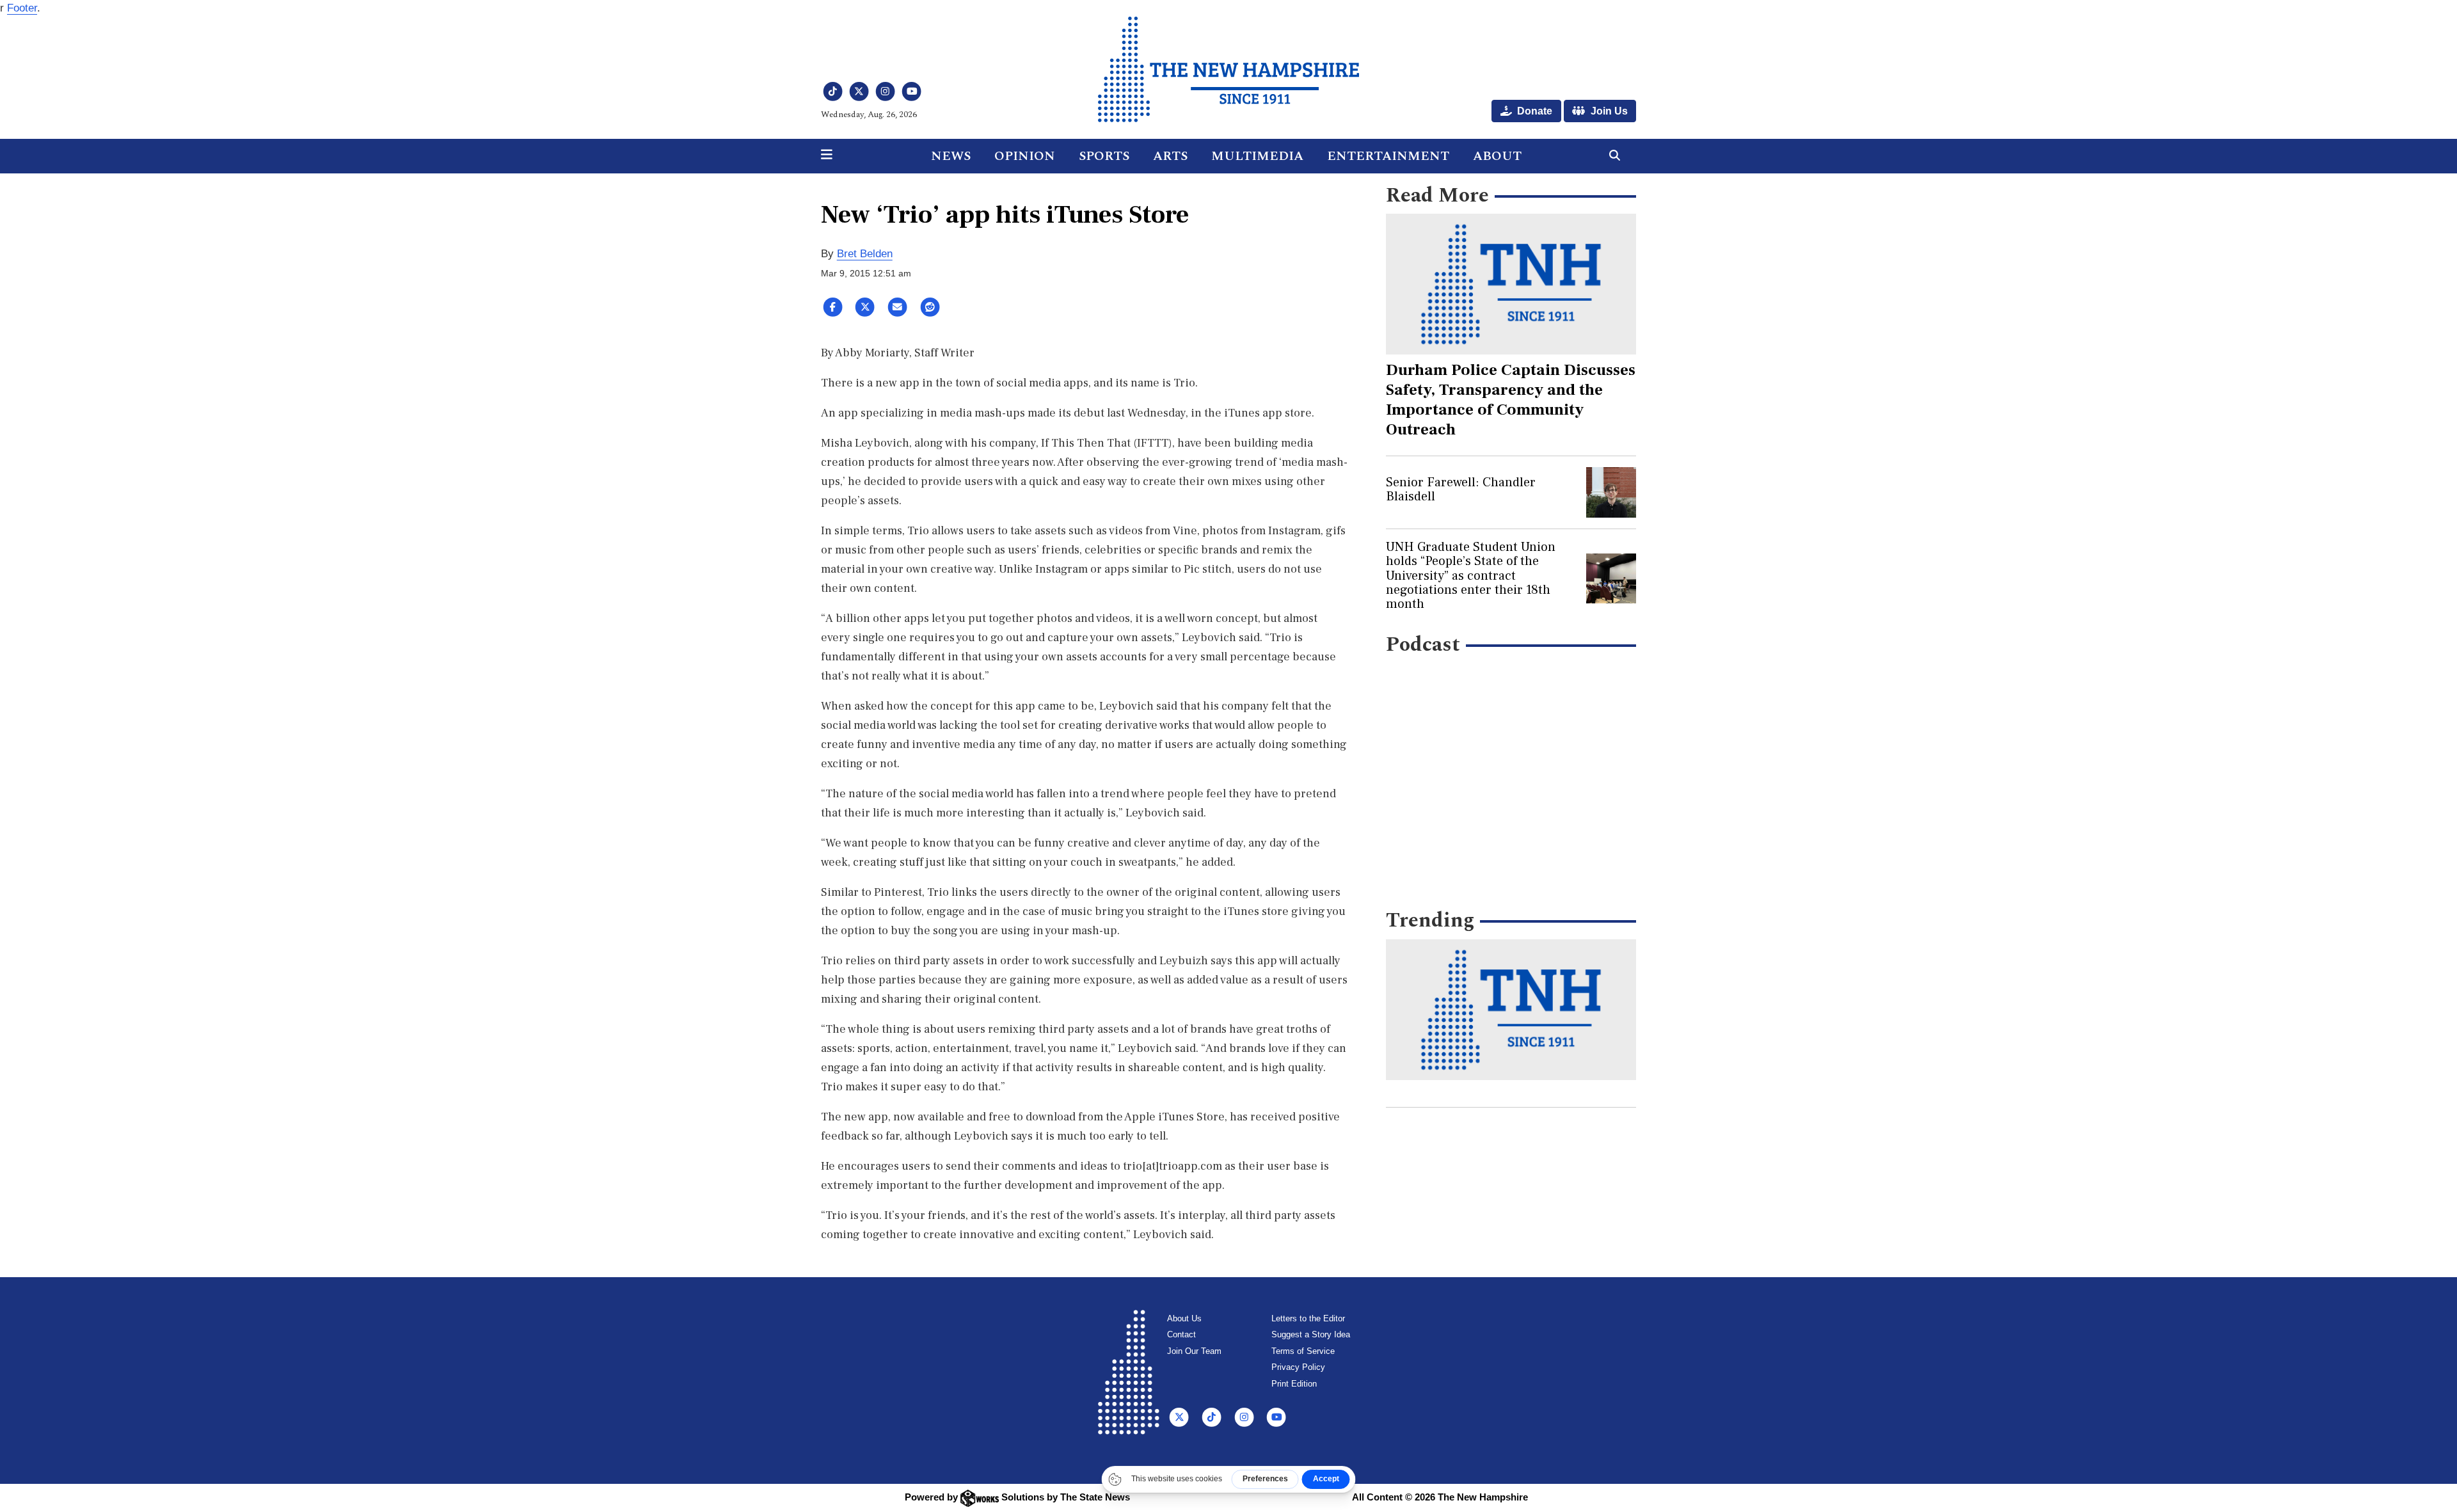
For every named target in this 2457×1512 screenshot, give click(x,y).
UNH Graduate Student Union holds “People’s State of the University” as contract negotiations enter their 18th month (1471, 576)
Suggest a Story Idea (1311, 1334)
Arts (1170, 156)
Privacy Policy (1298, 1367)
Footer (22, 8)
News (951, 156)
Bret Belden (865, 254)
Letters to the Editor (1308, 1318)
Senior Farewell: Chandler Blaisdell (1461, 489)
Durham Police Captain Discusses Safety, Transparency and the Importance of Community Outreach (1511, 400)
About (1497, 156)
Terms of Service (1303, 1351)
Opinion (1025, 156)
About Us (1184, 1318)
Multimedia (1257, 156)
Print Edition (1294, 1384)
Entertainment (1388, 156)
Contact (1181, 1334)
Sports (1104, 156)
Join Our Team (1194, 1351)
